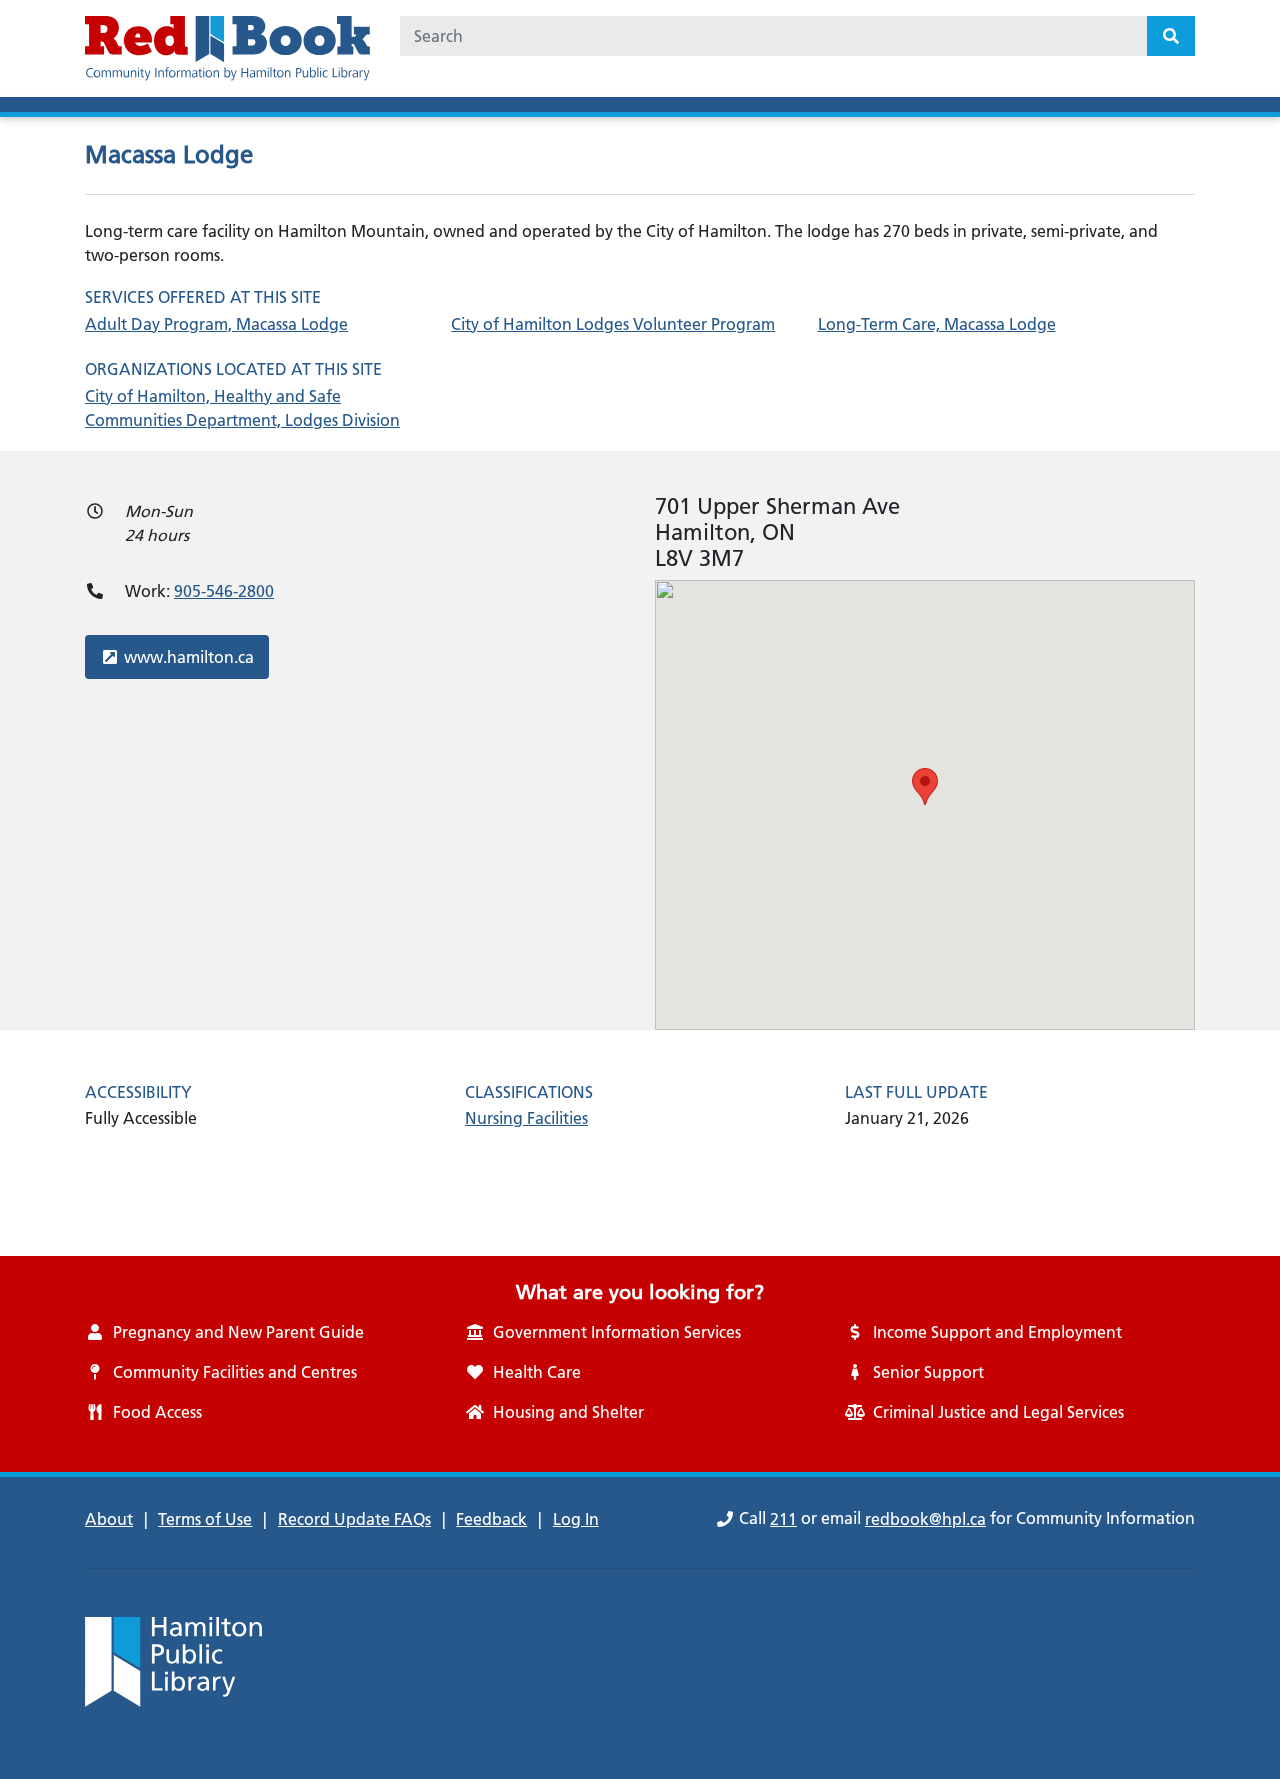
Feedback (491, 1519)
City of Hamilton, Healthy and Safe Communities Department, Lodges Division (242, 408)
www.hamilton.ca (188, 656)
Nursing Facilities (526, 1118)
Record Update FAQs (354, 1519)
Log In (576, 1519)
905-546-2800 (224, 591)
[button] (925, 786)
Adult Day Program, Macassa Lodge (216, 324)
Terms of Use (205, 1519)
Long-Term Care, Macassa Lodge (937, 324)
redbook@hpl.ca (925, 1519)
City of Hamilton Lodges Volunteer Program (613, 324)
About (109, 1519)
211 (783, 1519)
